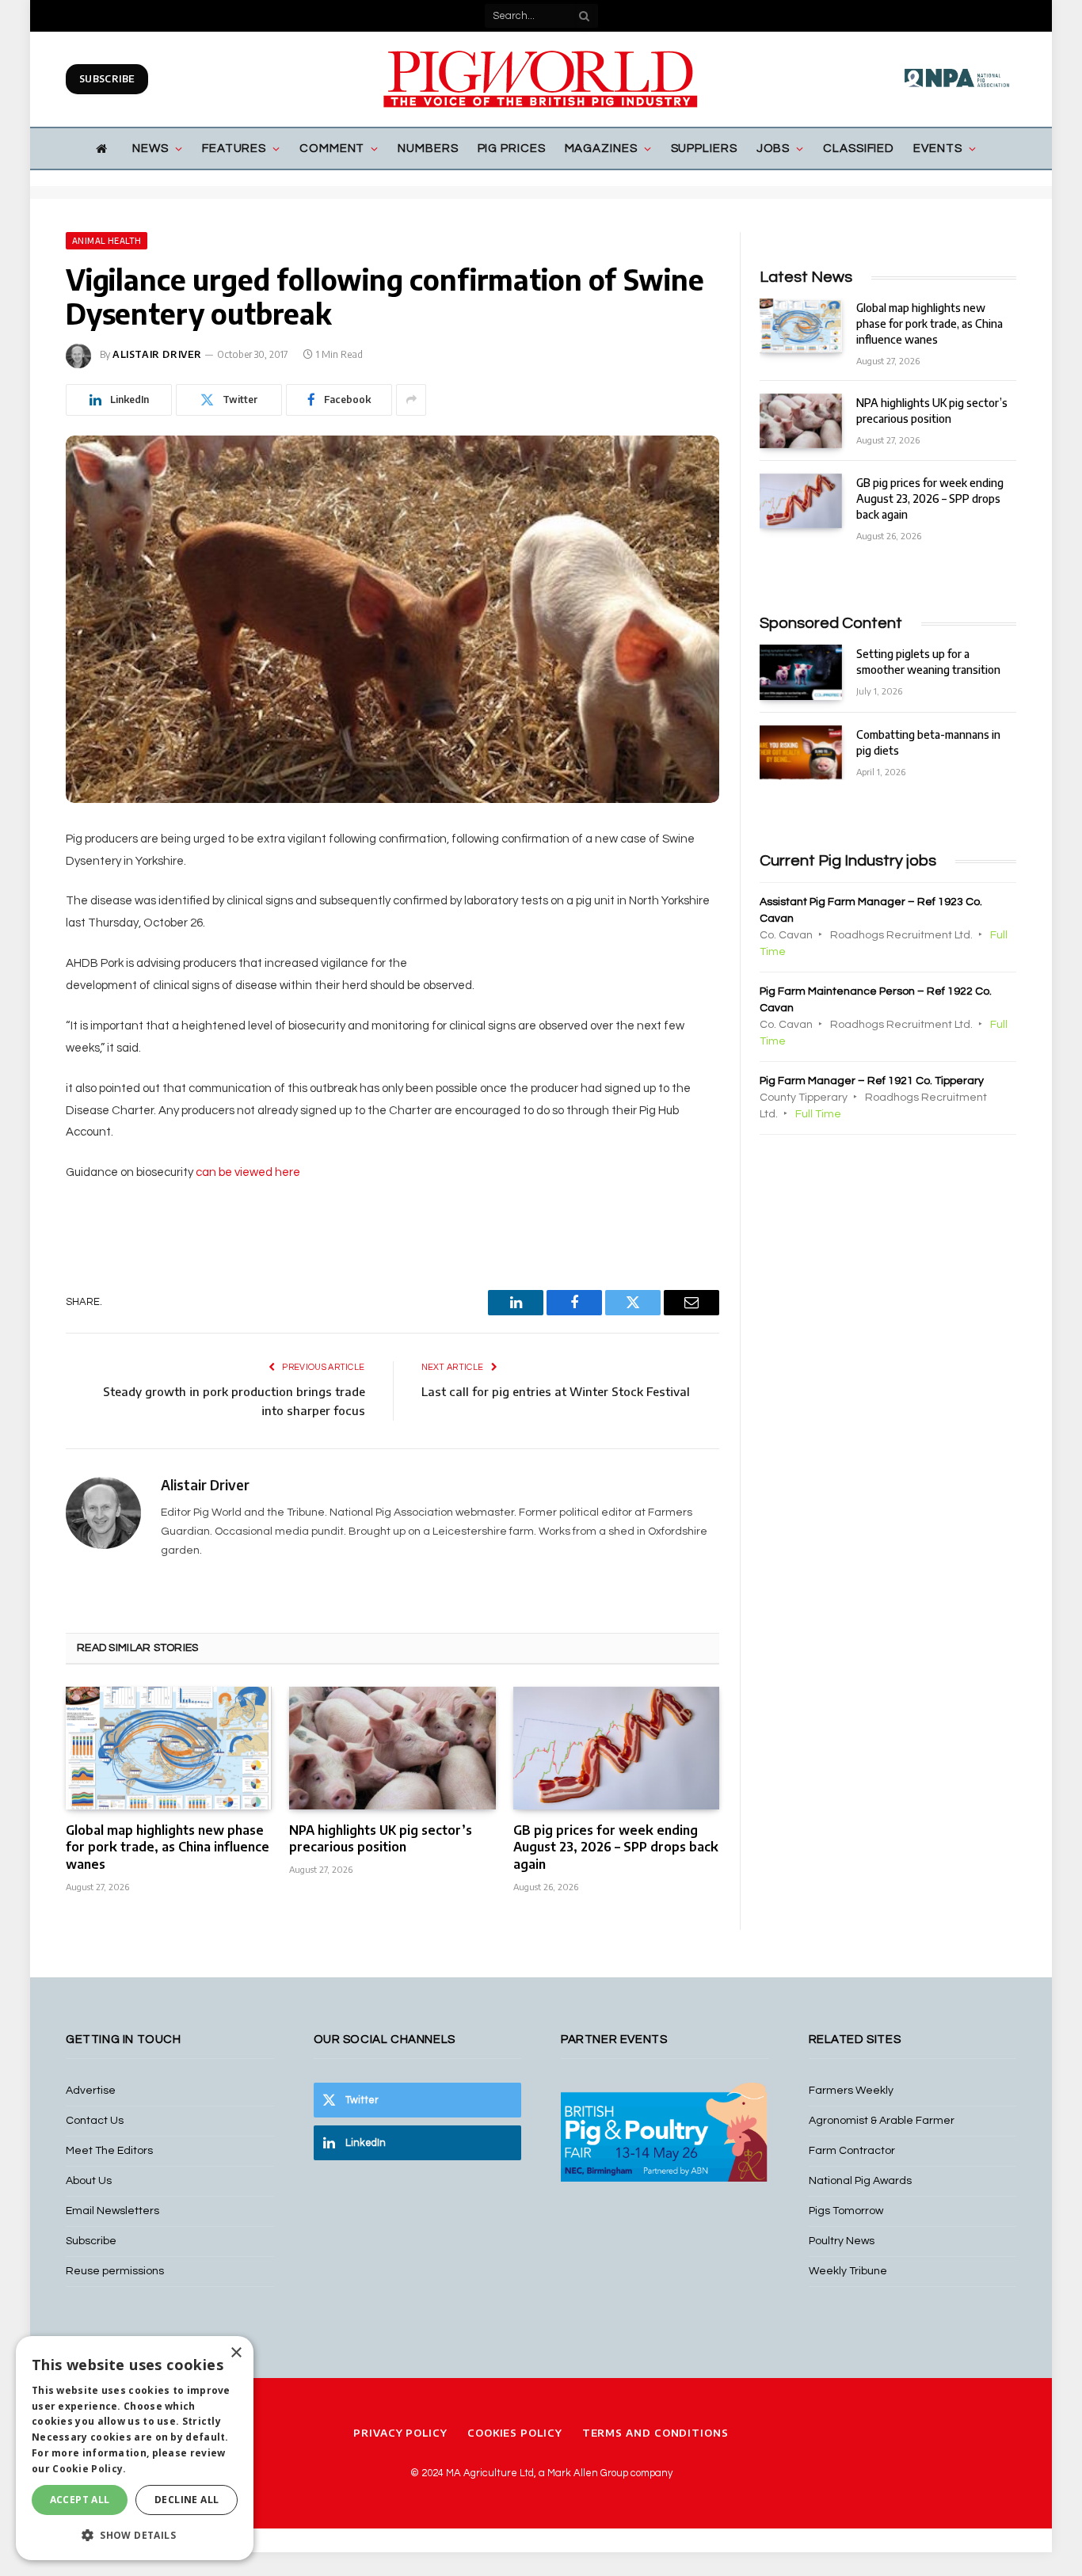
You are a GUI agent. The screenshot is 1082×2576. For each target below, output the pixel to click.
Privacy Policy (400, 2433)
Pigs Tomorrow (846, 2211)
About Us (89, 2181)
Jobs (773, 148)
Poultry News (842, 2241)
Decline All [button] (187, 2500)
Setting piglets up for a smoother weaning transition (928, 662)
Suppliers (704, 148)
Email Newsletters (112, 2211)
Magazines (601, 148)
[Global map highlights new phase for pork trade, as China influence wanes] (169, 1748)
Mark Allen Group (588, 2473)
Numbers (428, 148)
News (150, 148)
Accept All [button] (80, 2500)
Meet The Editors (109, 2151)
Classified (859, 148)
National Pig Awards (860, 2181)
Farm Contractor (852, 2151)
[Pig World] (541, 79)
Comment (332, 148)
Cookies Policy (515, 2433)
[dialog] (135, 2448)
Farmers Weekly (851, 2091)
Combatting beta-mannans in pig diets (928, 742)
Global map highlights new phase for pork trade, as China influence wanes (168, 1847)
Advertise (91, 2091)
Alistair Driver (157, 354)
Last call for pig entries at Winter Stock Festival (556, 1391)
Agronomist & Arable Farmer (882, 2121)
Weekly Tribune (848, 2271)
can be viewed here (248, 1172)
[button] (135, 2535)
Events (937, 148)
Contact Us (95, 2121)
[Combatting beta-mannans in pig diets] (801, 753)
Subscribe (107, 79)
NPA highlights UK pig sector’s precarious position (381, 1839)
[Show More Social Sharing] (411, 400)
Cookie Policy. (89, 2469)
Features (234, 148)
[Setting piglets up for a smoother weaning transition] (801, 672)
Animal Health (107, 241)
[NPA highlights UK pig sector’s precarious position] (392, 1748)
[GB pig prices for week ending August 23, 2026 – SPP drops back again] (616, 1748)
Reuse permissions (115, 2271)
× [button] (236, 2353)
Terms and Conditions (655, 2433)
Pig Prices (512, 148)
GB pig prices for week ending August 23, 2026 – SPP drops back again (616, 1847)
